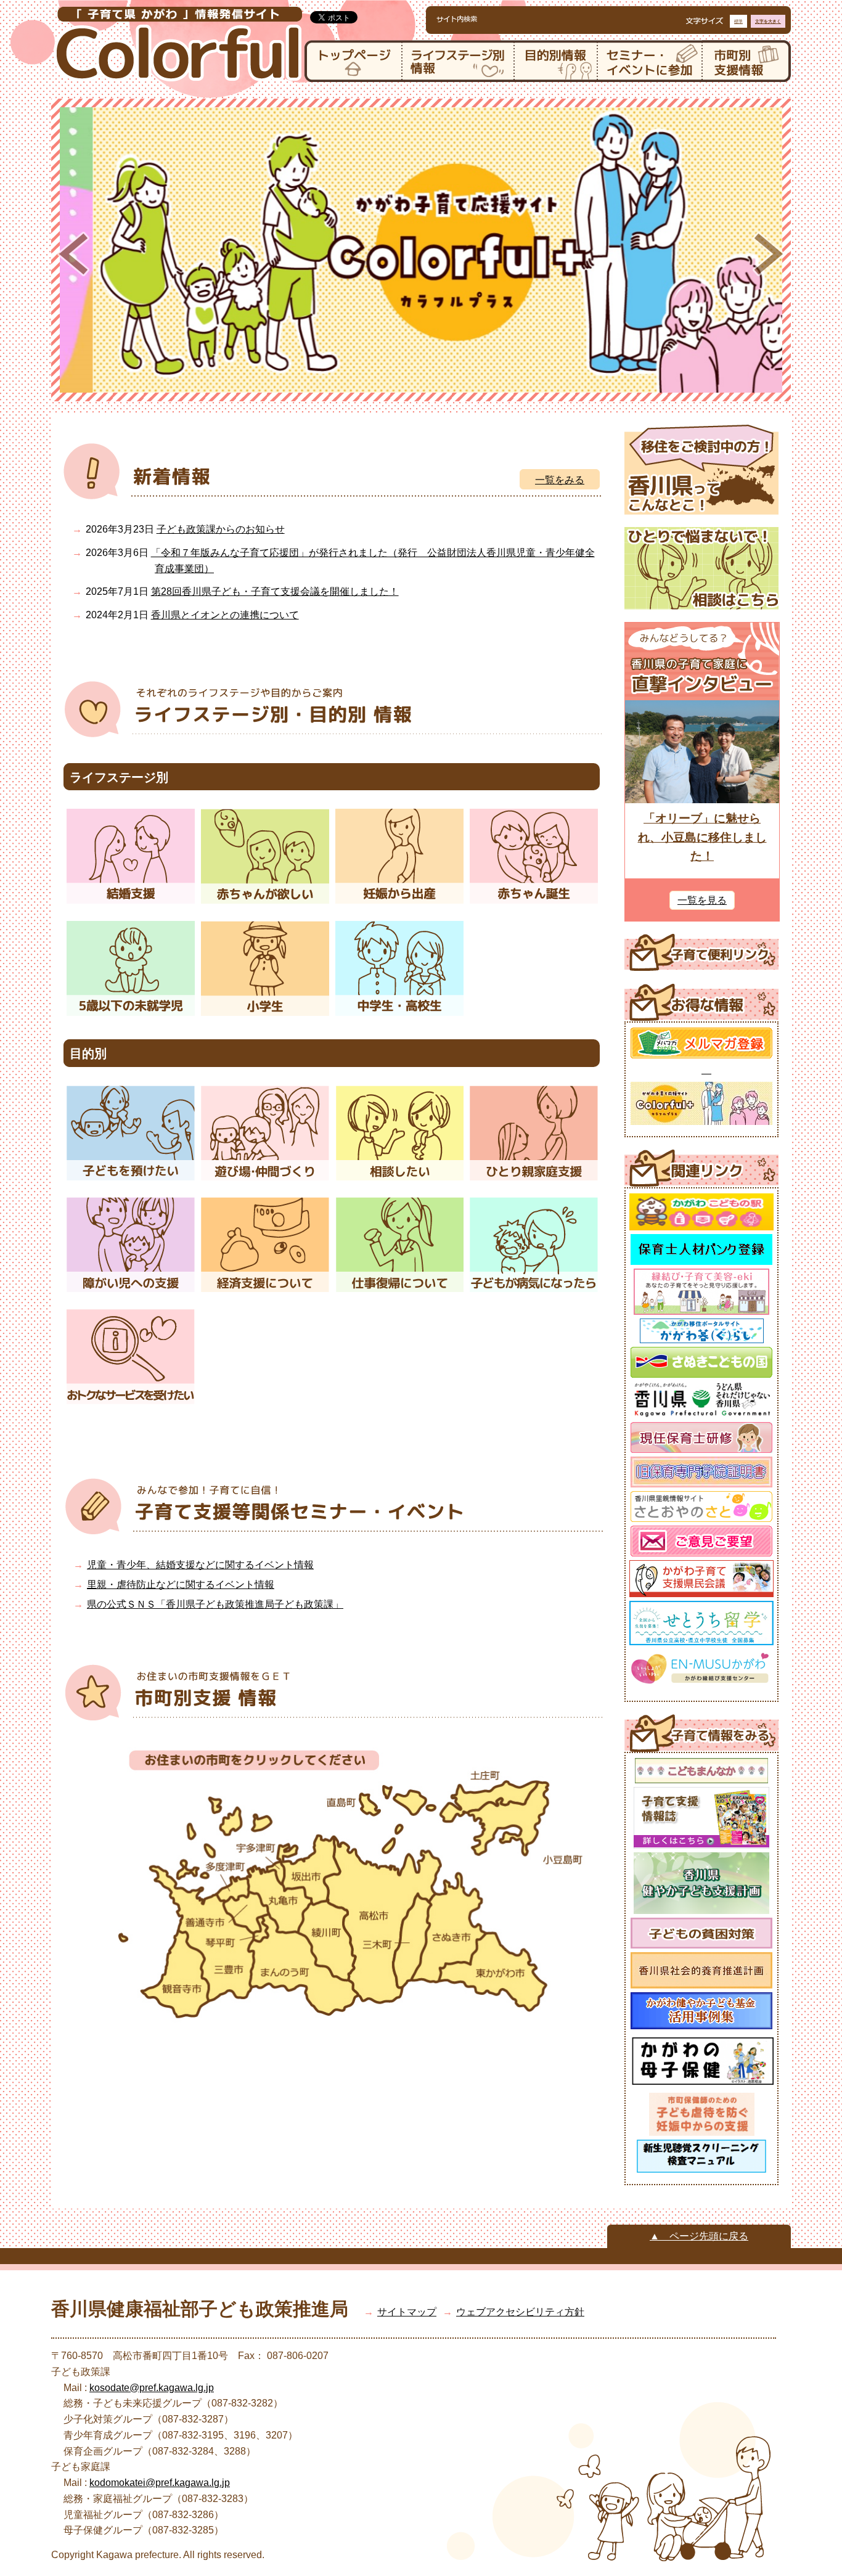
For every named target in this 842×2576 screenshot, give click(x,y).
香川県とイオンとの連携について (225, 615)
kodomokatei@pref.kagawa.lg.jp (160, 2483)
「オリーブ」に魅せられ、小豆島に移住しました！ (702, 837)
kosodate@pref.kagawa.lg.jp (152, 2388)
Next (769, 254)
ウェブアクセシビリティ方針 (520, 2312)
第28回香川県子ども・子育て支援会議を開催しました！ (275, 591)
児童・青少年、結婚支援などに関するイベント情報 (200, 1565)
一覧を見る (702, 900)
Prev (73, 254)
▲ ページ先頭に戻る (699, 2236)
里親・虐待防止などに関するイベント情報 (181, 1584)
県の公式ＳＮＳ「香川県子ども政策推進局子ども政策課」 (215, 1604)
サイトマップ (407, 2312)
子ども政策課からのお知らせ (221, 529)
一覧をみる (560, 480)
